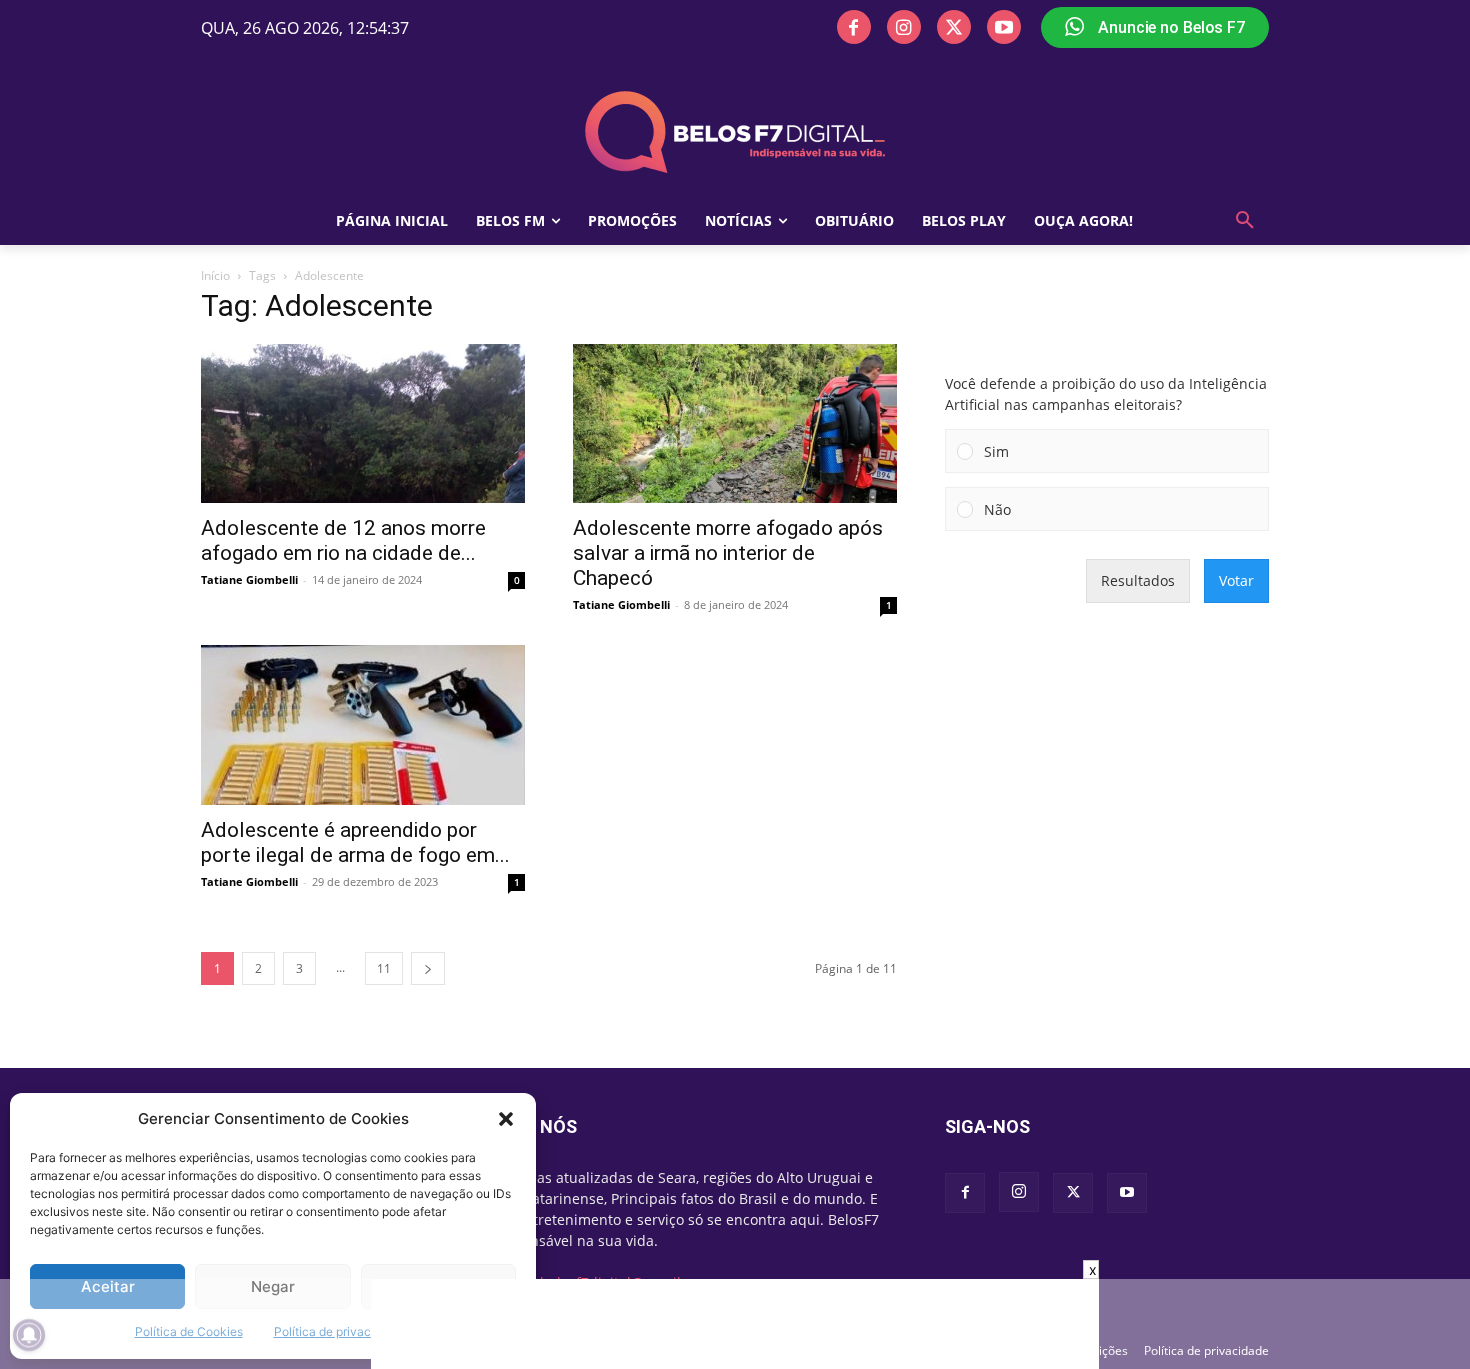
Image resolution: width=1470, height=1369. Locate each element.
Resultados (1138, 580)
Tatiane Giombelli (249, 579)
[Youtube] (1004, 27)
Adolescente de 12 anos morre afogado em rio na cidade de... (343, 540)
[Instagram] (904, 27)
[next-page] (428, 968)
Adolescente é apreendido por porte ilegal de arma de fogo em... (355, 842)
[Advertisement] (735, 1324)
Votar (1236, 580)
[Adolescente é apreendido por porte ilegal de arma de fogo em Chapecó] (363, 725)
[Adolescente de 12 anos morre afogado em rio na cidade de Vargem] (363, 423)
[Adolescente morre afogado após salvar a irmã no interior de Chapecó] (735, 423)
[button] (506, 1119)
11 (384, 968)
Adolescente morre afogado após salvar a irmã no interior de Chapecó (728, 553)
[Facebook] (854, 27)
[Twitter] (954, 27)
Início (215, 275)
